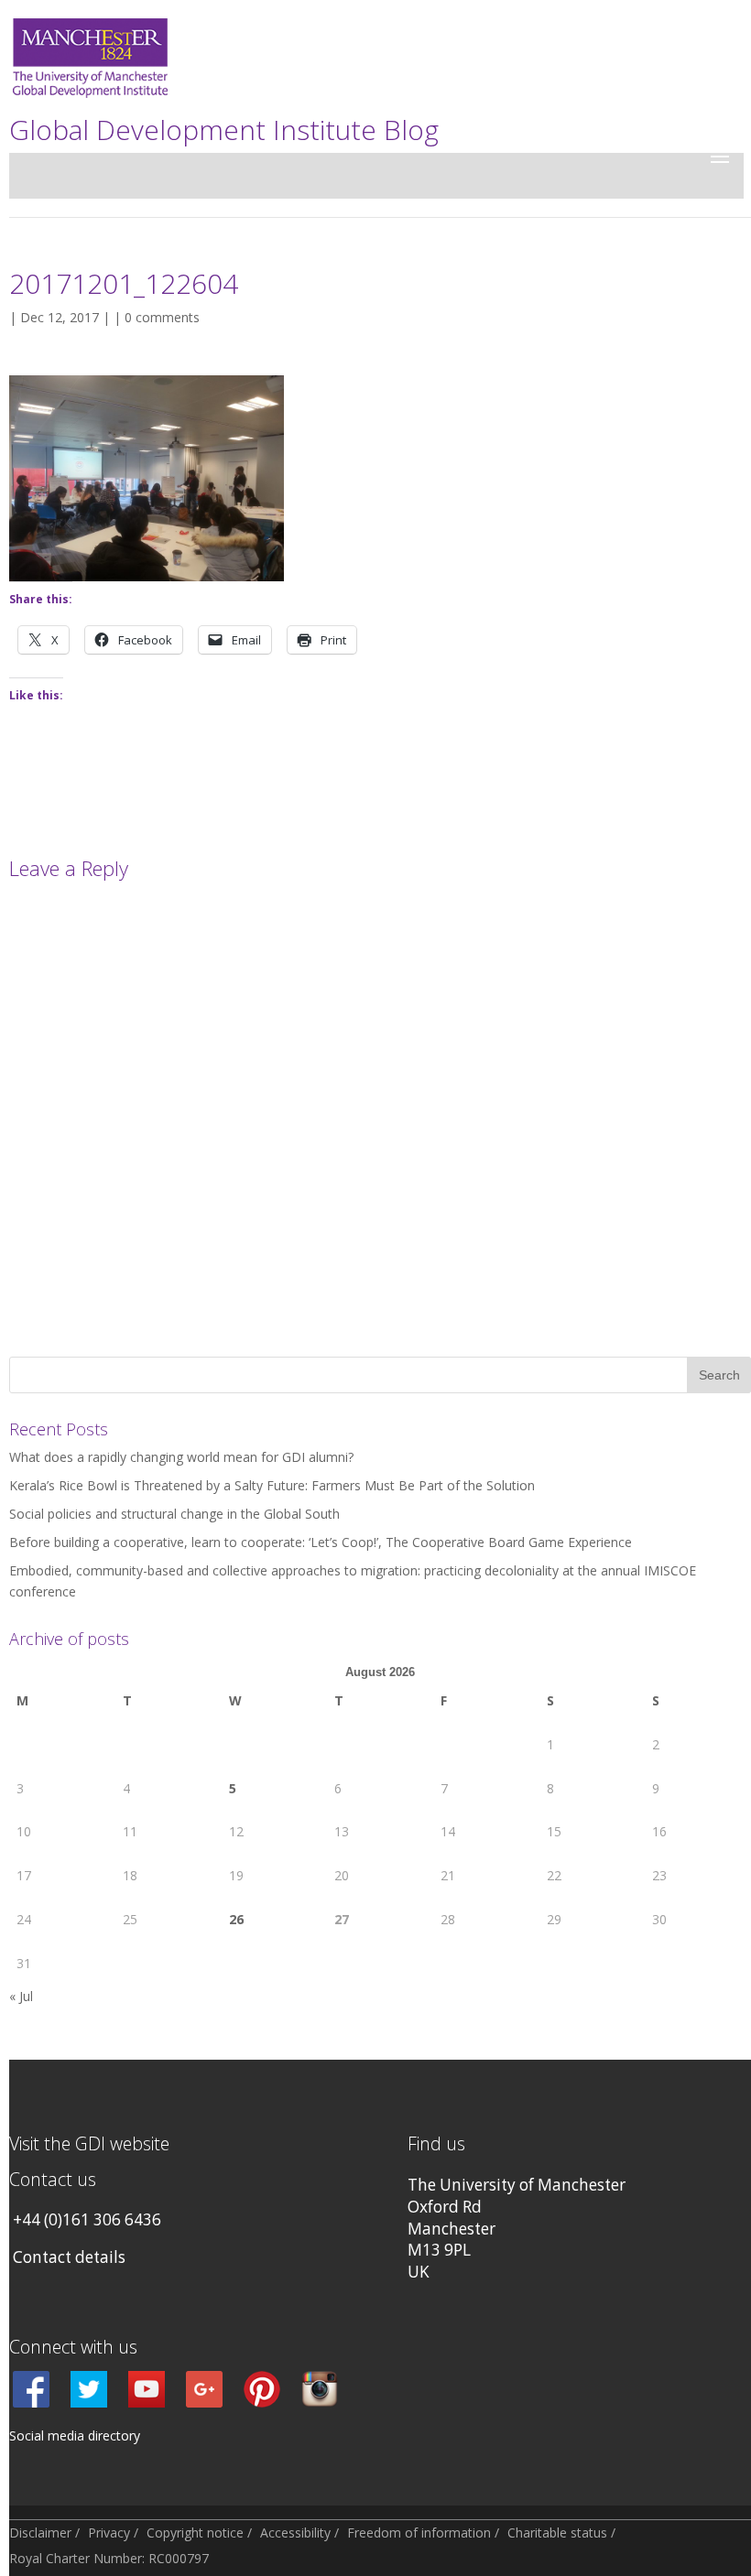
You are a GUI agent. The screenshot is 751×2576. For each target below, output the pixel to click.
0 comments (162, 317)
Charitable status (557, 2533)
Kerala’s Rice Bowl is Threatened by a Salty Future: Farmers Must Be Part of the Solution (272, 1485)
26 (236, 1919)
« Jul (21, 1996)
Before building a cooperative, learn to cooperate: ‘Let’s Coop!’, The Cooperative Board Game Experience (321, 1542)
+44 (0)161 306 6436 (87, 2219)
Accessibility (295, 2533)
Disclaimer (40, 2533)
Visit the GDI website (89, 2143)
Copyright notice (195, 2533)
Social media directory (75, 2435)
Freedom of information (419, 2533)
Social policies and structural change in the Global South (174, 1514)
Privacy (109, 2533)
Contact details (69, 2257)
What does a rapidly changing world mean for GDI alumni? (181, 1457)
